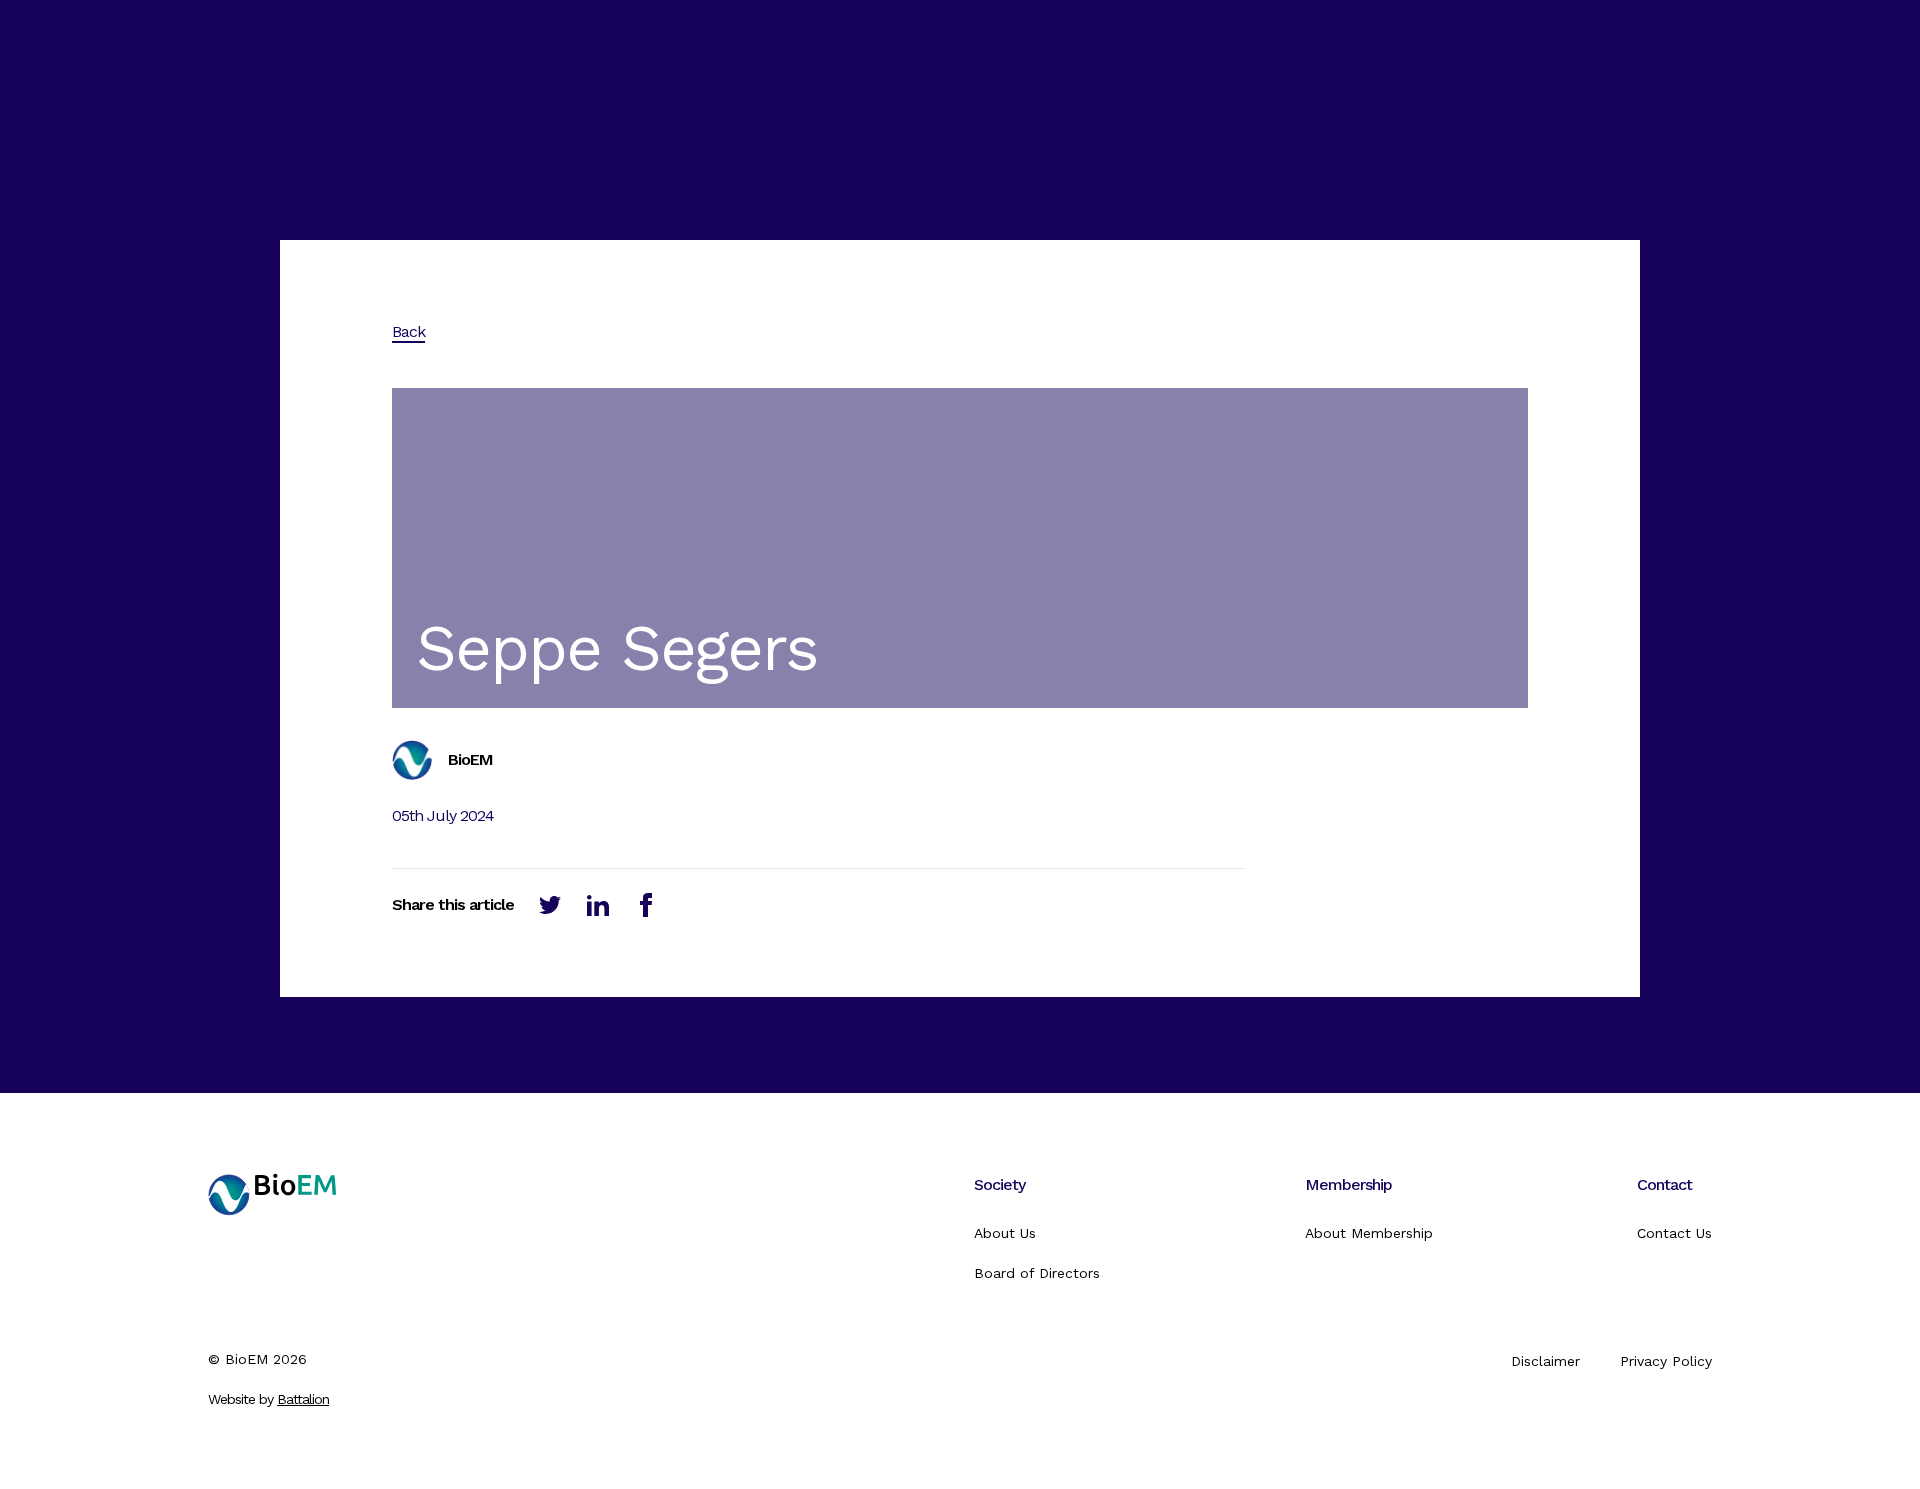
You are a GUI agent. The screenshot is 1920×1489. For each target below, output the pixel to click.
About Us (1005, 1233)
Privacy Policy (1666, 1361)
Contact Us (1674, 1233)
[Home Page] (272, 1229)
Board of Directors (1037, 1273)
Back (408, 331)
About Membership (1369, 1233)
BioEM (246, 1359)
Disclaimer (1545, 1361)
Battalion (303, 1399)
